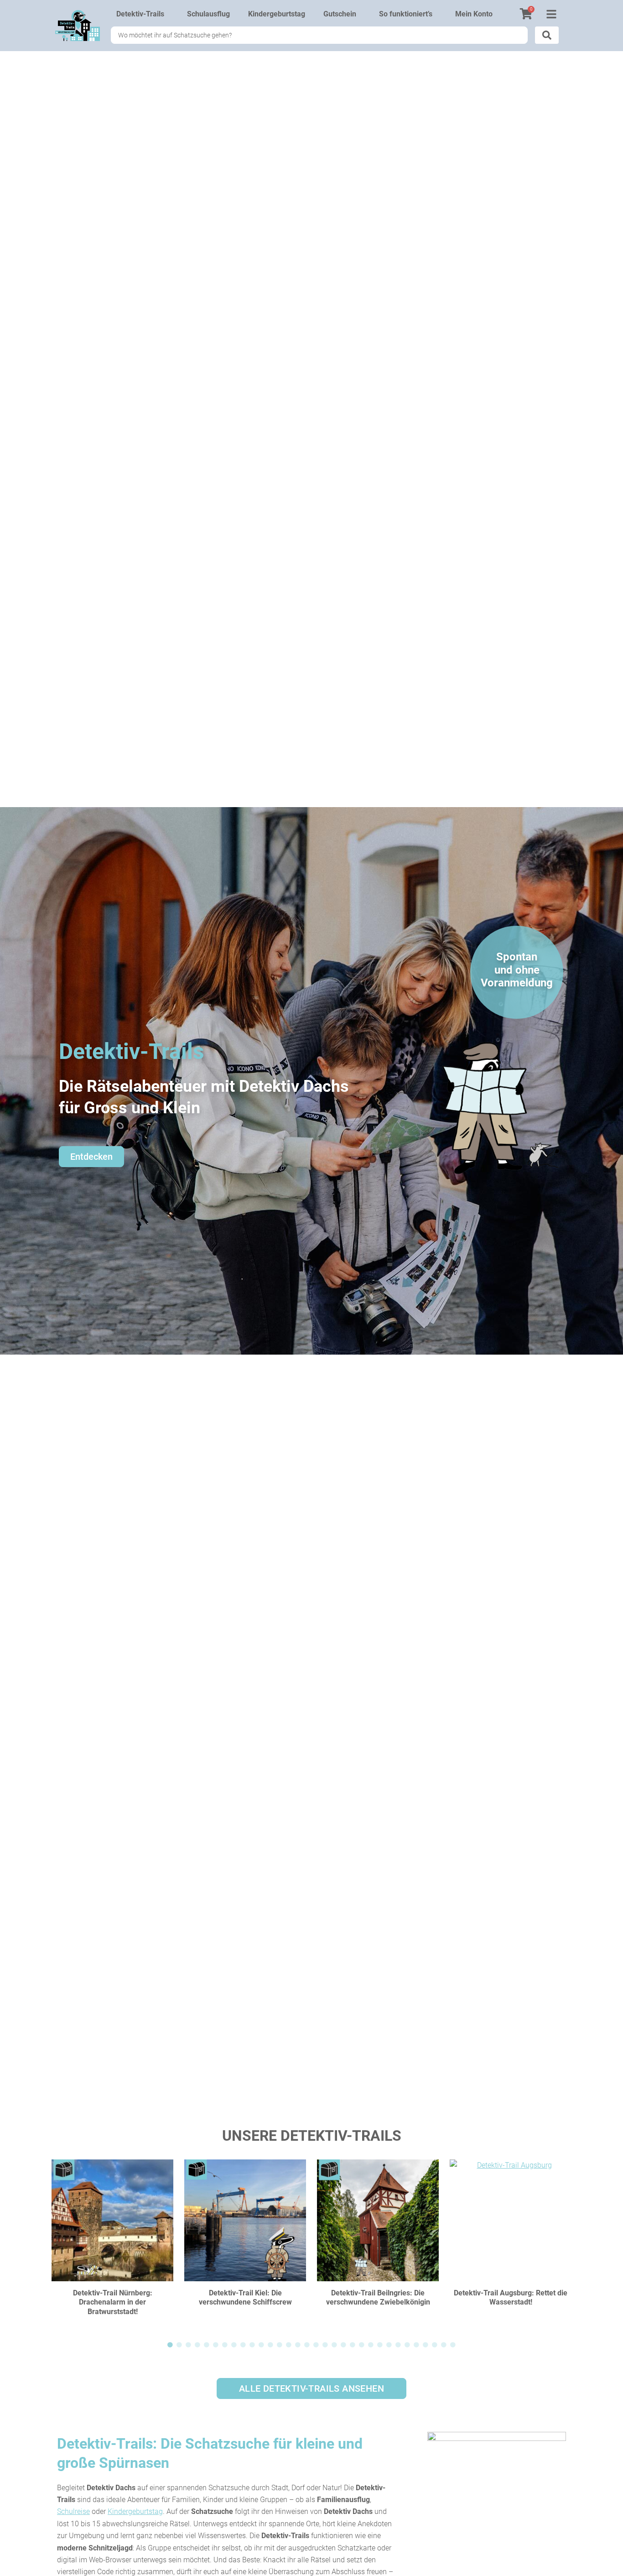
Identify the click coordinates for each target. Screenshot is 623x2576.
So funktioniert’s (406, 14)
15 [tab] (298, 2345)
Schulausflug (208, 14)
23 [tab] (371, 2345)
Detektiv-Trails (140, 14)
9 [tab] (243, 2345)
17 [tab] (316, 2345)
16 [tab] (307, 2345)
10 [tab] (252, 2345)
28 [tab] (416, 2345)
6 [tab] (216, 2345)
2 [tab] (179, 2345)
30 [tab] (435, 2345)
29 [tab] (426, 2345)
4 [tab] (197, 2345)
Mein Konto (474, 14)
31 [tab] (444, 2345)
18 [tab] (325, 2345)
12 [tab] (270, 2345)
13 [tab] (280, 2345)
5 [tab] (207, 2345)
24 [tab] (380, 2345)
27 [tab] (407, 2345)
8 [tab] (234, 2345)
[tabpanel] (112, 2244)
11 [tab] (261, 2345)
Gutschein (340, 14)
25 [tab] (389, 2345)
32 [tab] (453, 2345)
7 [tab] (225, 2345)
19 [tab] (334, 2345)
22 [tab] (362, 2345)
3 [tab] (188, 2345)
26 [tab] (398, 2345)
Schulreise (73, 2511)
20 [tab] (343, 2345)
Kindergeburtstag (277, 14)
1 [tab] (170, 2345)
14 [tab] (289, 2345)
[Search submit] (547, 35)
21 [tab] (353, 2345)
